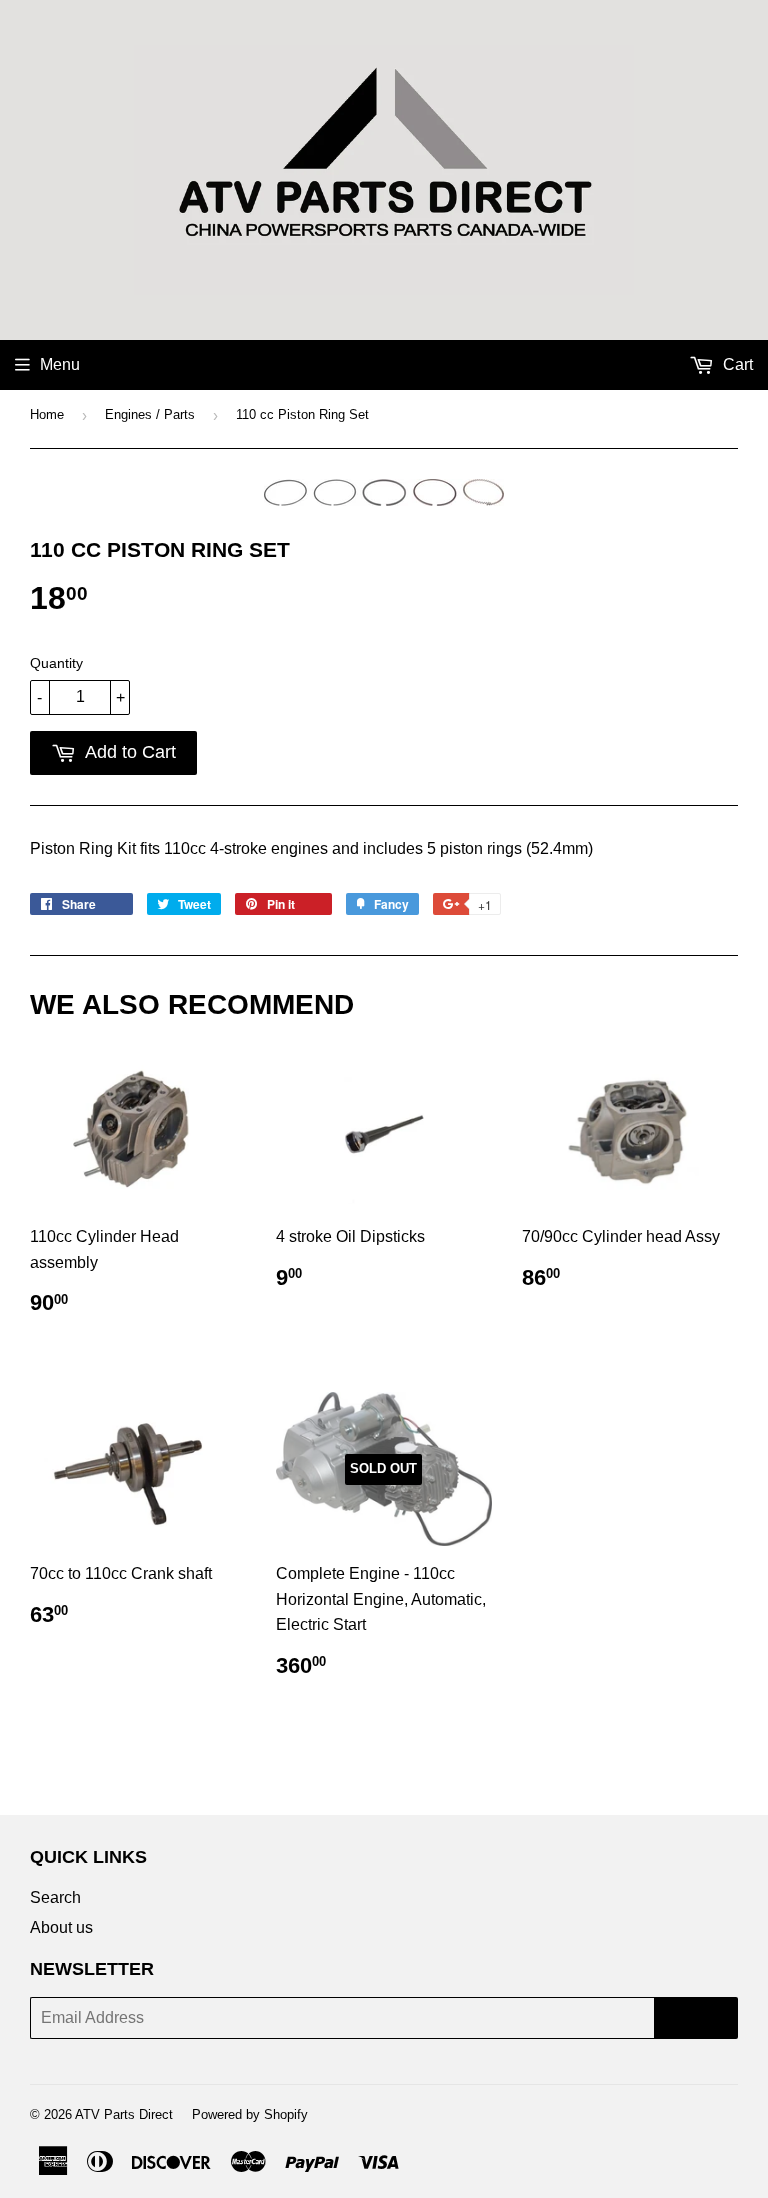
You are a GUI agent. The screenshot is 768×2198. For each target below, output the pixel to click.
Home (47, 414)
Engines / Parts (150, 414)
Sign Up (696, 2017)
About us (61, 1927)
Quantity (56, 663)
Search (55, 1897)
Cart (736, 364)
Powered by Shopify (250, 2114)
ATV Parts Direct (124, 2114)
